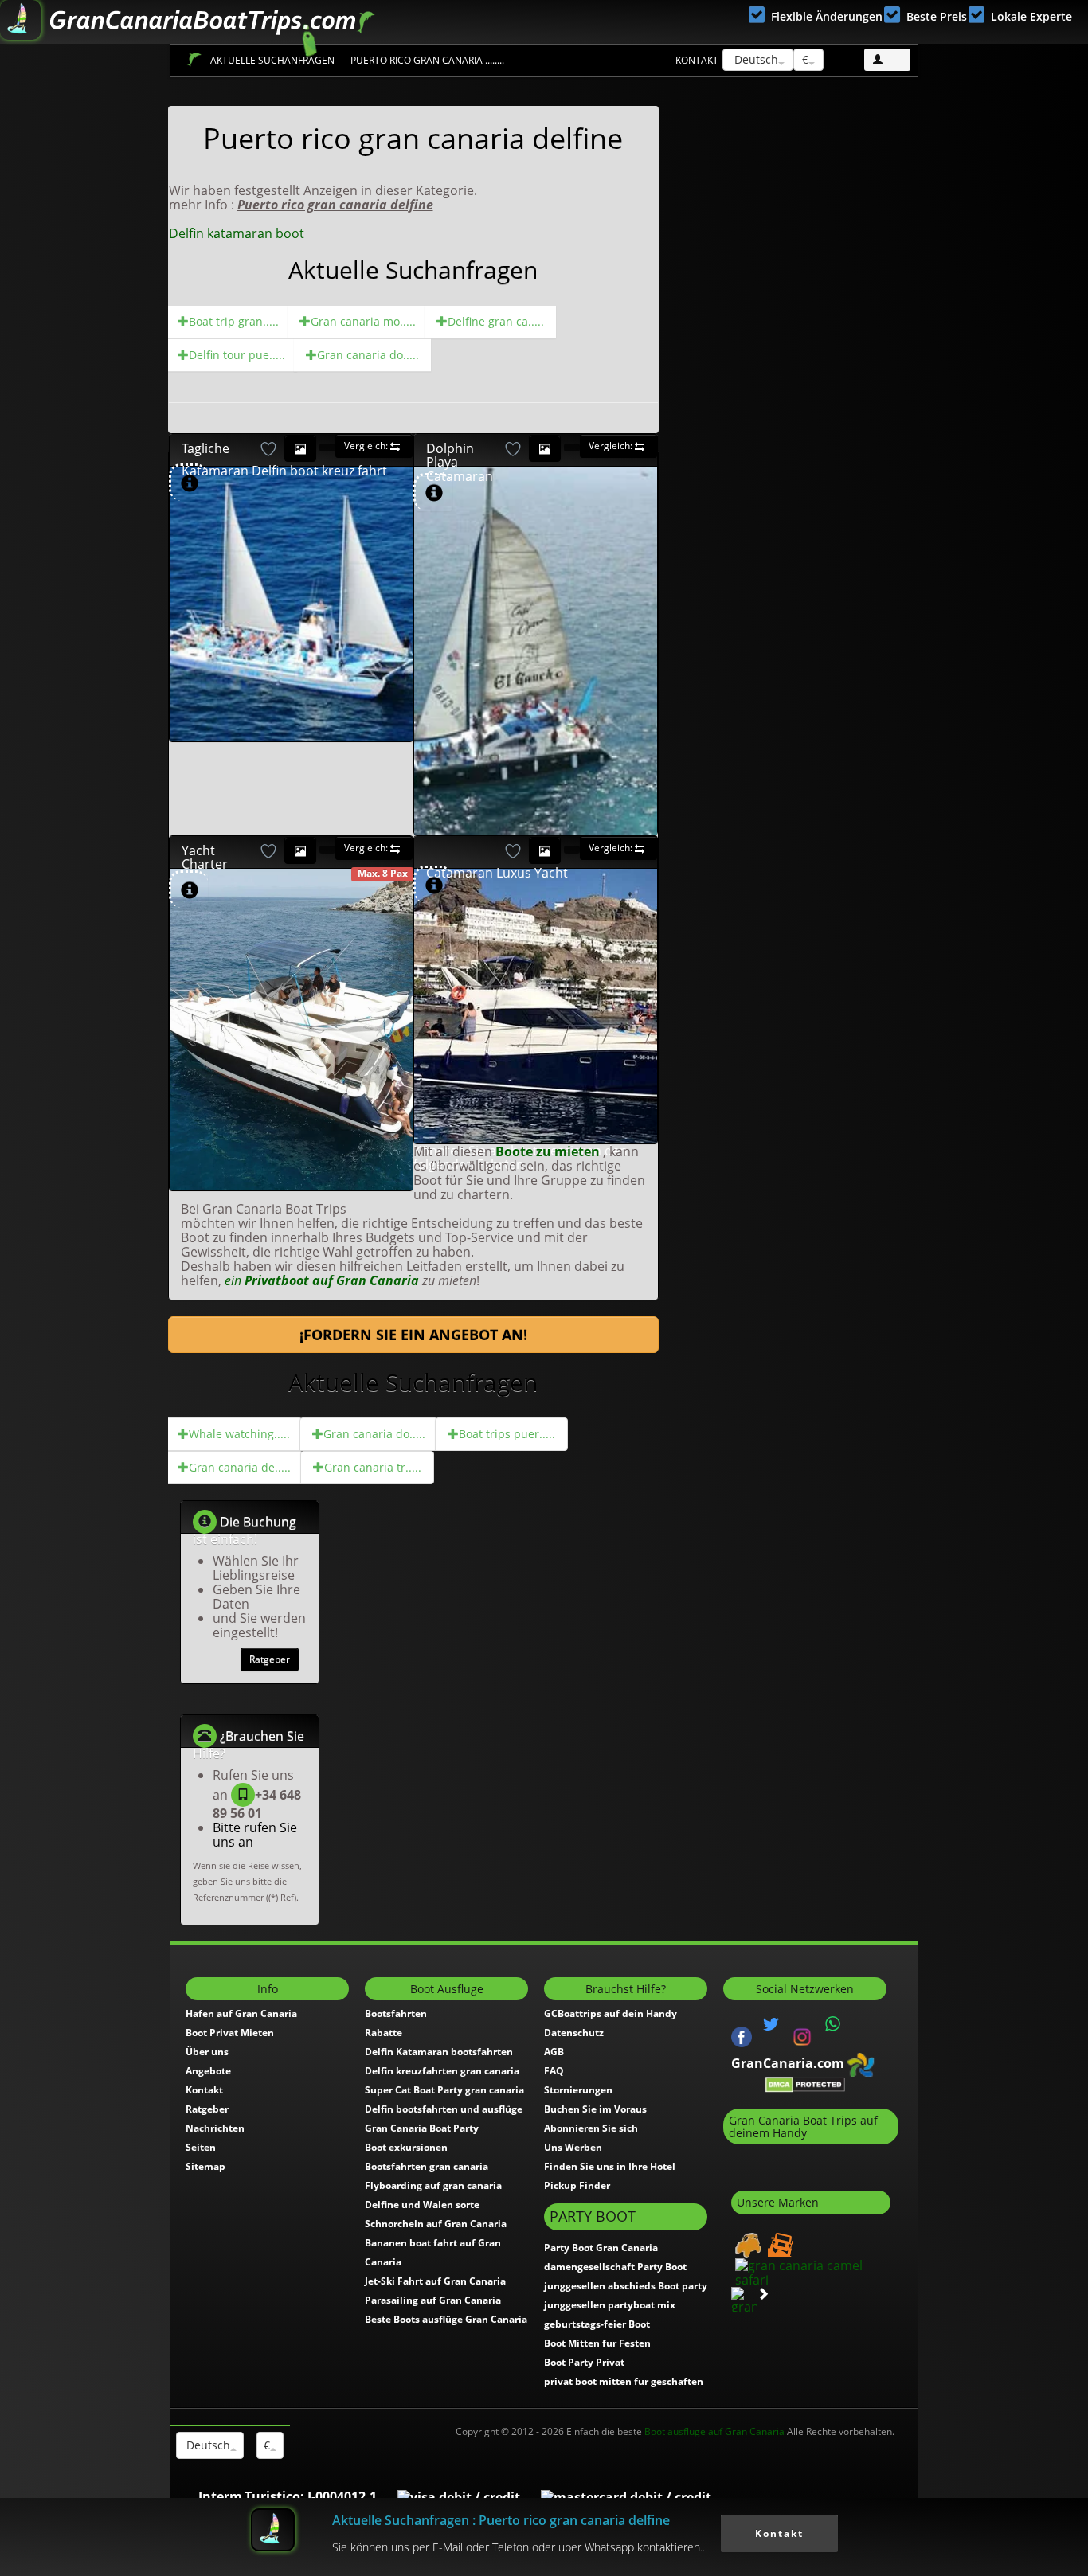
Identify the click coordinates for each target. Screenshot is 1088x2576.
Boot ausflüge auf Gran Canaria (714, 2431)
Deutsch (755, 59)
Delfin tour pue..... (237, 355)
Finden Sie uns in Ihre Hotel (610, 2166)
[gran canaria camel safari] (811, 2271)
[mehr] (392, 720)
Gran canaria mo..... (363, 321)
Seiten (201, 2147)
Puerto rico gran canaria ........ (427, 60)
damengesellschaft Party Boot (615, 2267)
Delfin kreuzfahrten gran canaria (442, 2071)
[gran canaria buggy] (746, 2244)
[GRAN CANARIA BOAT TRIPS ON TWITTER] (771, 2024)
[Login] (887, 60)
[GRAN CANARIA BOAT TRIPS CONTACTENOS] (833, 2024)
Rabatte (384, 2033)
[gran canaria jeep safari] (779, 2244)
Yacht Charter (205, 858)
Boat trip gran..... (234, 321)
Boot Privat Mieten (230, 2033)
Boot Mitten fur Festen (597, 2343)
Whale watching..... (239, 1434)
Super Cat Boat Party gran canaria (444, 2090)
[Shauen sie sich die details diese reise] (190, 484)
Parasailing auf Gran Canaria (433, 2300)
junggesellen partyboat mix (610, 2305)
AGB (554, 2052)
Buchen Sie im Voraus (595, 2109)
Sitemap (205, 2166)
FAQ (554, 2071)
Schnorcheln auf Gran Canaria (436, 2224)
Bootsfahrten (396, 2013)
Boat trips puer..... (507, 1434)
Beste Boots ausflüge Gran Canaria (446, 2319)
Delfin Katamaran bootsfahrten (439, 2052)
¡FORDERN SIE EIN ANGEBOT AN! (413, 1335)
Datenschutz (574, 2033)
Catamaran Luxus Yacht (497, 873)
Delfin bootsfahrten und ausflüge (444, 2109)
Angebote (208, 2071)
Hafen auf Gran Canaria (241, 2013)
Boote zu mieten (549, 1151)
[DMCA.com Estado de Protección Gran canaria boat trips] (805, 2084)
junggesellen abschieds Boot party (626, 2286)
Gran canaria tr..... (373, 1467)
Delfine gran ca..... (496, 321)
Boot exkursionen (406, 2147)
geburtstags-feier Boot (597, 2324)
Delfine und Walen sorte (422, 2205)
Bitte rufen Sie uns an (255, 1835)
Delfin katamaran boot (237, 233)
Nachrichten (215, 2128)
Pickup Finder (577, 2185)
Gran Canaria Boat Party (422, 2128)
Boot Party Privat (584, 2362)
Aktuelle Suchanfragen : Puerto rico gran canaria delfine (501, 2520)
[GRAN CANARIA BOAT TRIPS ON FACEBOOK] (742, 2035)
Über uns (207, 2052)
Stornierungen (578, 2090)
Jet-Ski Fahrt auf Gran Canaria (435, 2281)
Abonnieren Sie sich (591, 2128)
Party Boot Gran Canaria (601, 2248)
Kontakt (697, 60)
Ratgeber (270, 1659)
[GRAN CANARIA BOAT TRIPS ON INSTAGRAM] (802, 2035)
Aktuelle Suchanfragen (272, 60)
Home (194, 59)
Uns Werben (573, 2147)
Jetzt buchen (333, 541)
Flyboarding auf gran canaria (433, 2185)
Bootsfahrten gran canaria (427, 2166)
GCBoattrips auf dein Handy (611, 2013)
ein (322, 1280)
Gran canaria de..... (240, 1467)
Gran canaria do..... (368, 355)
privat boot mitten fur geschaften (624, 2381)
